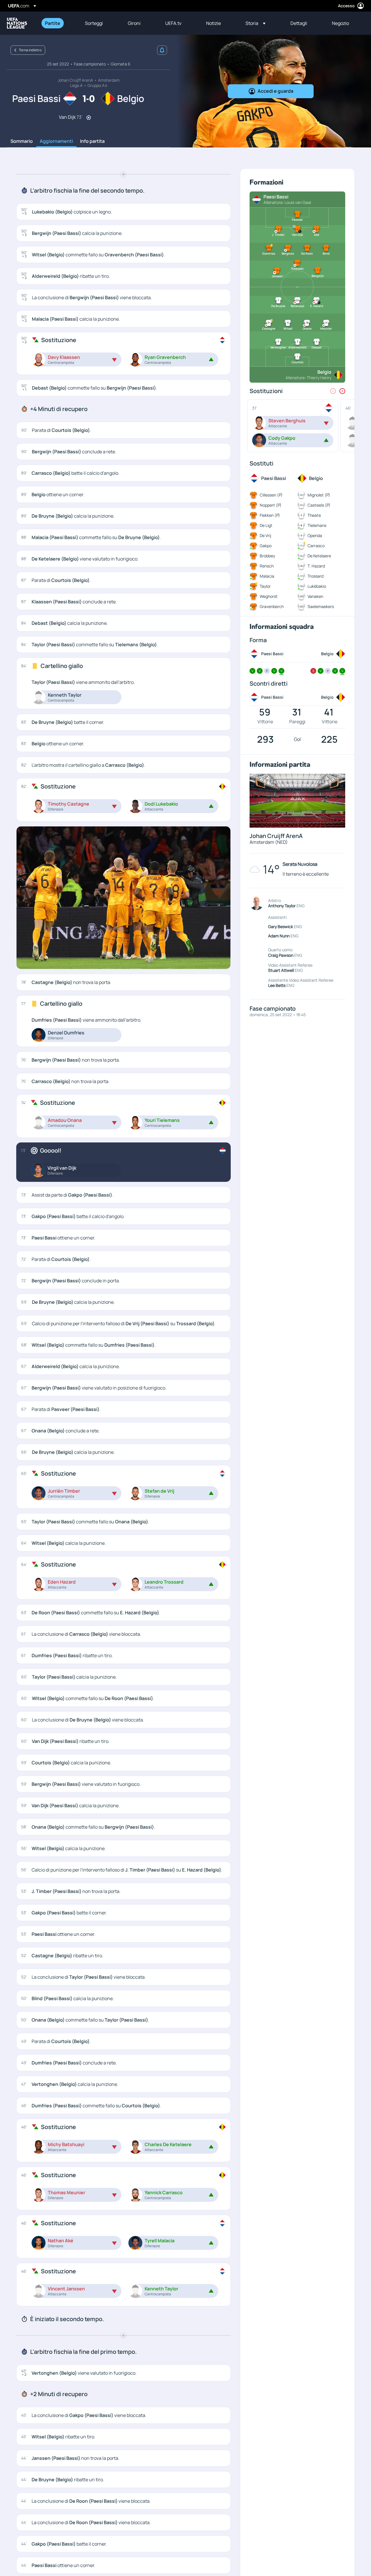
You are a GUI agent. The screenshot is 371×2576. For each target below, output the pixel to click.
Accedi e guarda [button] (275, 91)
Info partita (92, 141)
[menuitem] (58, 23)
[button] (255, 23)
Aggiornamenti (56, 141)
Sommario (22, 141)
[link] (53, 23)
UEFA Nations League (17, 23)
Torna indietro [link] (30, 50)
